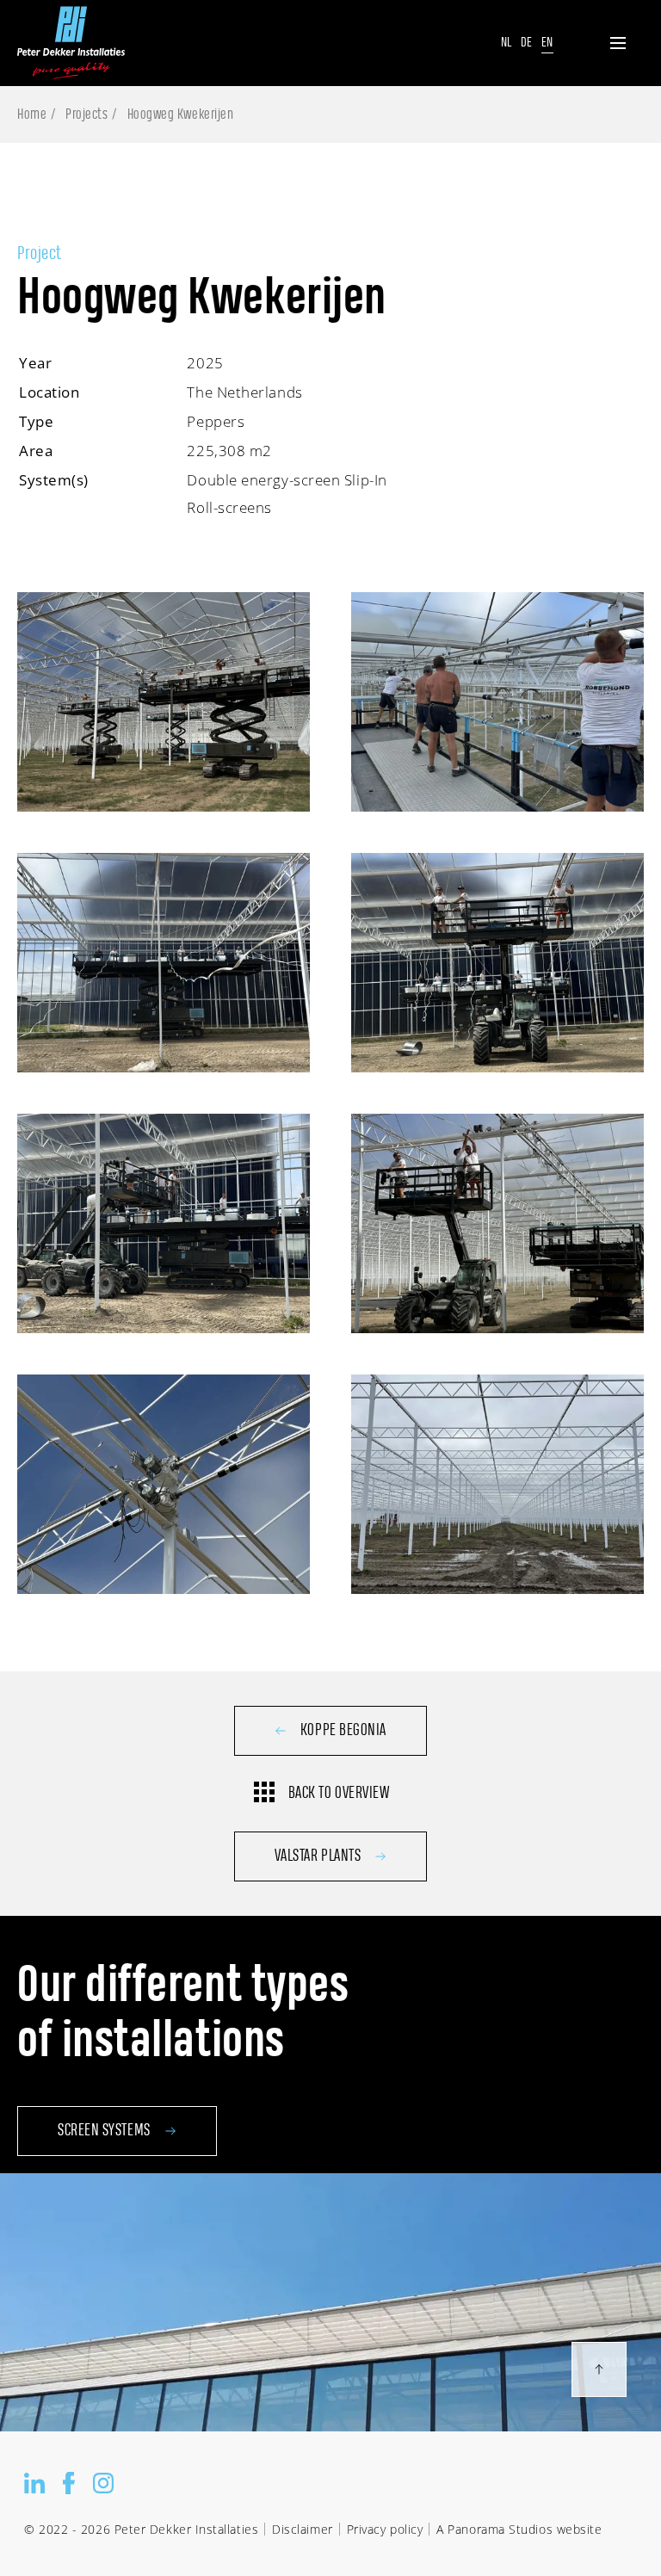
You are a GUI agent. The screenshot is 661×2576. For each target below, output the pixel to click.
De (527, 43)
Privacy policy (385, 2529)
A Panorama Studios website (519, 2529)
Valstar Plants (318, 1856)
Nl (507, 43)
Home (32, 114)
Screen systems (104, 2131)
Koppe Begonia (343, 1731)
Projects (86, 114)
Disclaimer (302, 2529)
